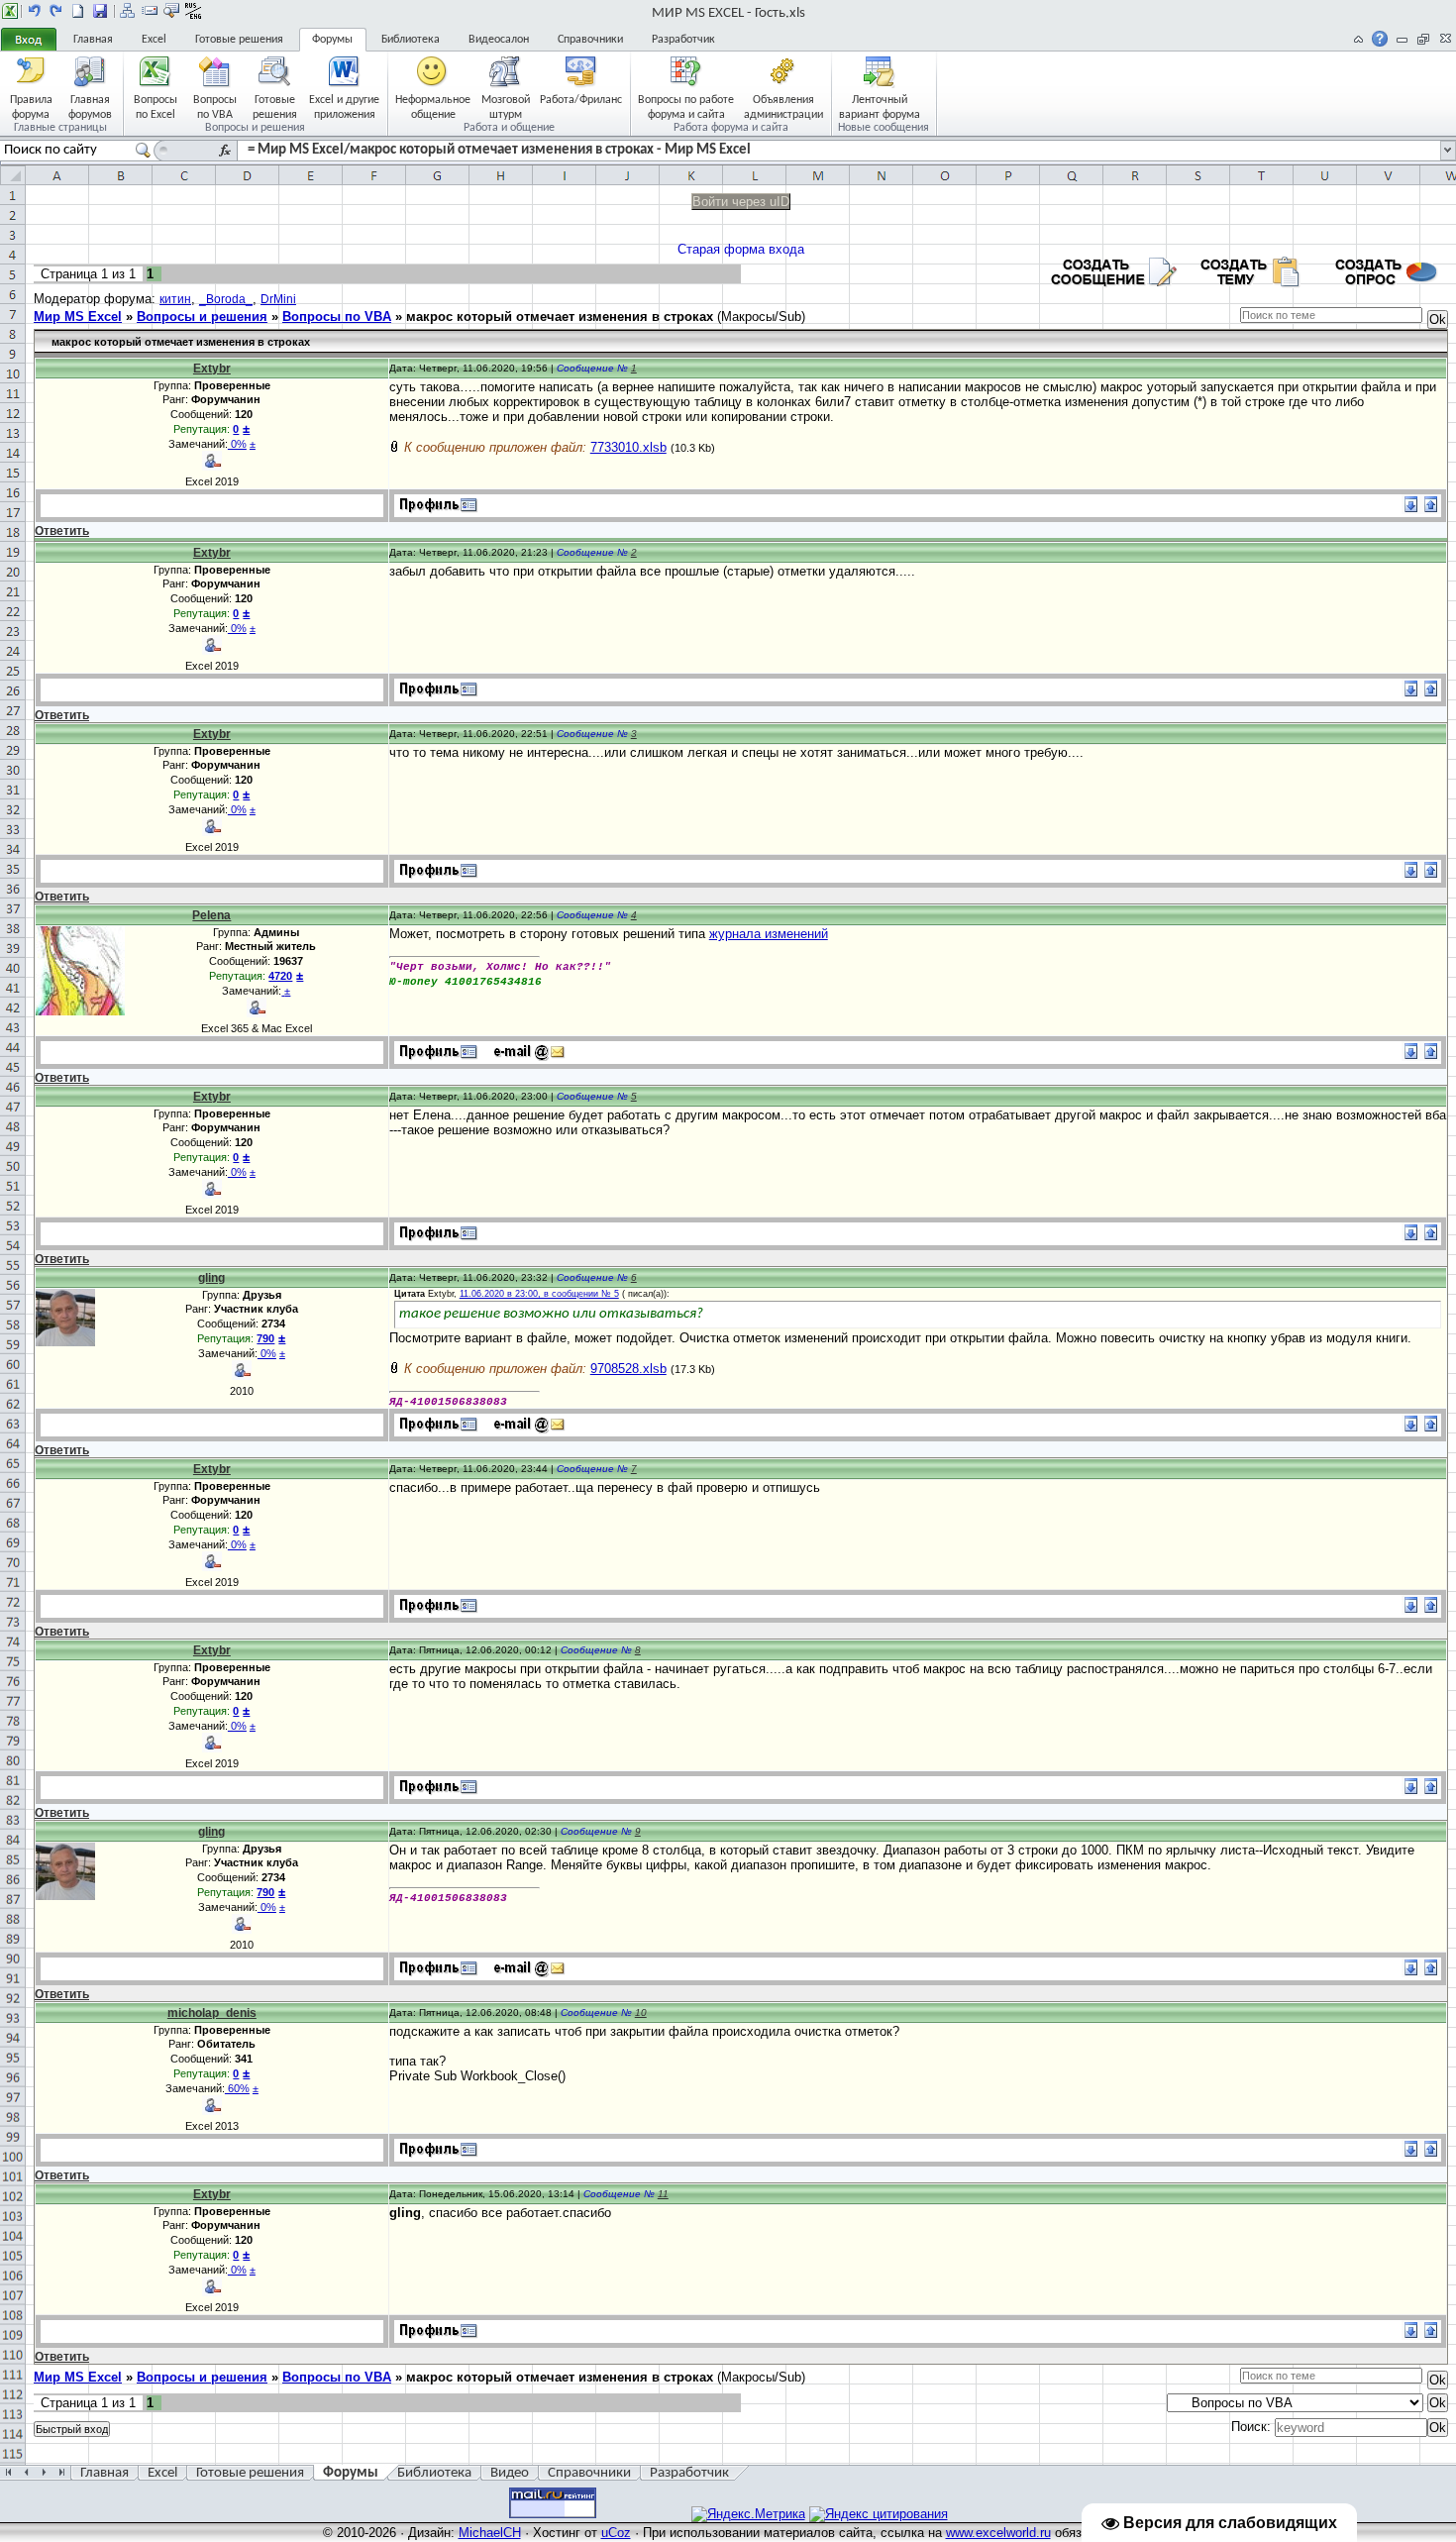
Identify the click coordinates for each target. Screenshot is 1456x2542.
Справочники (590, 40)
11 (663, 2194)
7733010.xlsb (628, 447)
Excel (154, 40)
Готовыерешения (275, 106)
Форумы (332, 40)
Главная (93, 40)
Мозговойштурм (506, 106)
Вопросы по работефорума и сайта (686, 106)
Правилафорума (31, 106)
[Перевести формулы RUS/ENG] (193, 11)
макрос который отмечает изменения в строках (560, 317)
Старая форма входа (741, 249)
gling (211, 1278)
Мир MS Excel (78, 317)
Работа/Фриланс (581, 100)
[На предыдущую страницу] (35, 11)
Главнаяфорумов (90, 106)
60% (237, 2088)
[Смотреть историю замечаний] (283, 991)
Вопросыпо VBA (215, 106)
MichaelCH (490, 2533)
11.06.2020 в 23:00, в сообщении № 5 (539, 1294)
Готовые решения (239, 40)
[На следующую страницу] (56, 11)
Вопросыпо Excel (156, 106)
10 (641, 2012)
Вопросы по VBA (337, 317)
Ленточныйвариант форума (880, 106)
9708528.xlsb (628, 1369)
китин (175, 299)
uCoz (616, 2533)
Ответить (62, 531)
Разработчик (683, 40)
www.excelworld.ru (998, 2533)
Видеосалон (499, 40)
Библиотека (411, 40)
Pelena (211, 915)
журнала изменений (769, 934)
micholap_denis (212, 2013)
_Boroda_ (226, 299)
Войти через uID (741, 202)
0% (237, 444)
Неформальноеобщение (433, 106)
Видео (510, 2473)
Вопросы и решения (202, 317)
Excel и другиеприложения (344, 106)
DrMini (278, 299)
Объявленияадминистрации (783, 106)
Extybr (212, 369)
